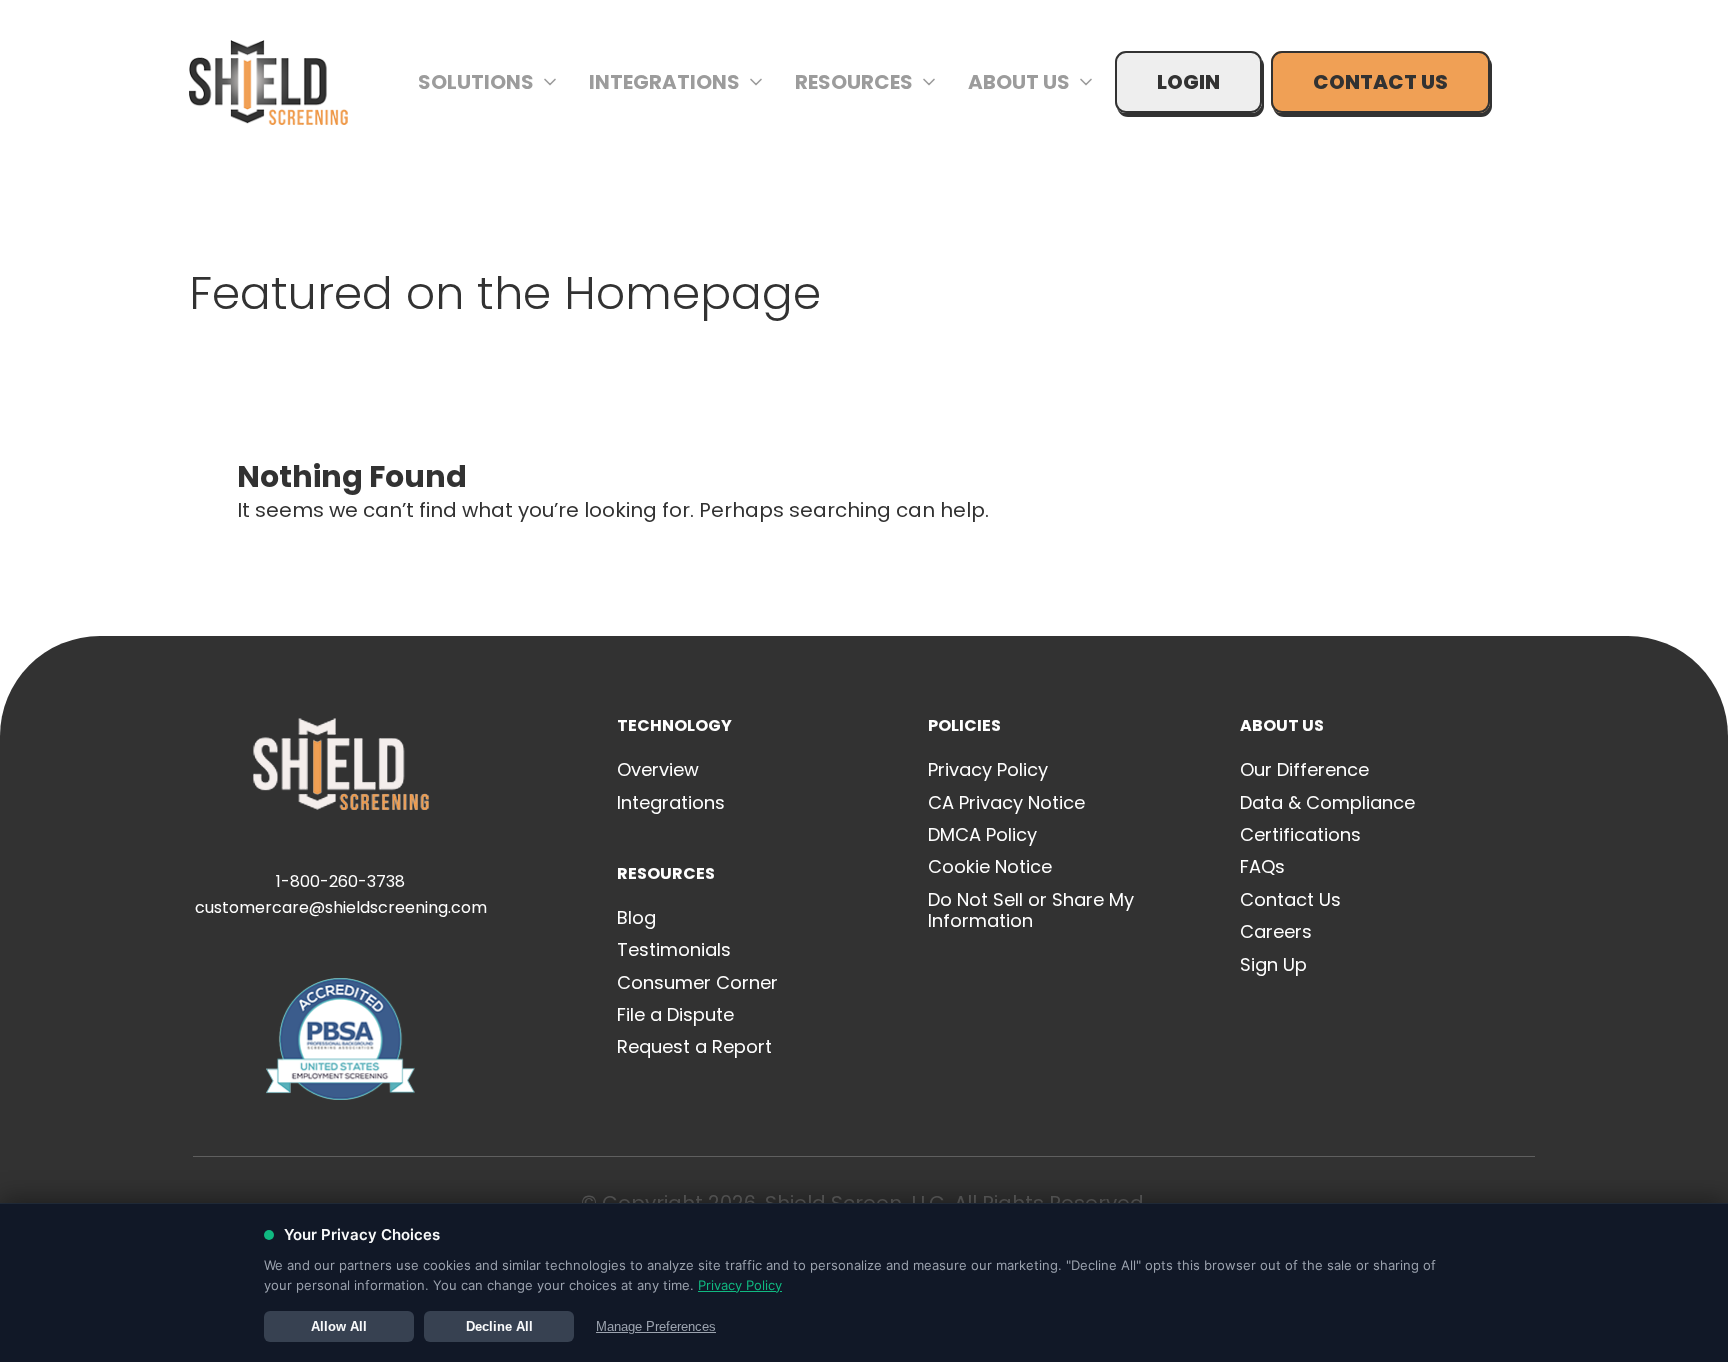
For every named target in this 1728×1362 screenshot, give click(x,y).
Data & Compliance (1327, 802)
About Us (1019, 82)
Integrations (664, 82)
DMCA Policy (982, 834)
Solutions (476, 82)
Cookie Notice (990, 866)
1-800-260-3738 (340, 881)
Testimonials (674, 949)
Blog (636, 917)
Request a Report (694, 1046)
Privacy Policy (988, 769)
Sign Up (1273, 964)
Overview (658, 769)
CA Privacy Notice (1006, 802)
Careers (1276, 931)
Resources (854, 82)
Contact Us (1380, 82)
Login (1188, 82)
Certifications (1300, 834)
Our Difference (1304, 769)
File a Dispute (675, 1014)
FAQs (1262, 866)
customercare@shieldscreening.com (341, 907)
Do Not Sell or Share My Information (1031, 910)
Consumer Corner (697, 982)
